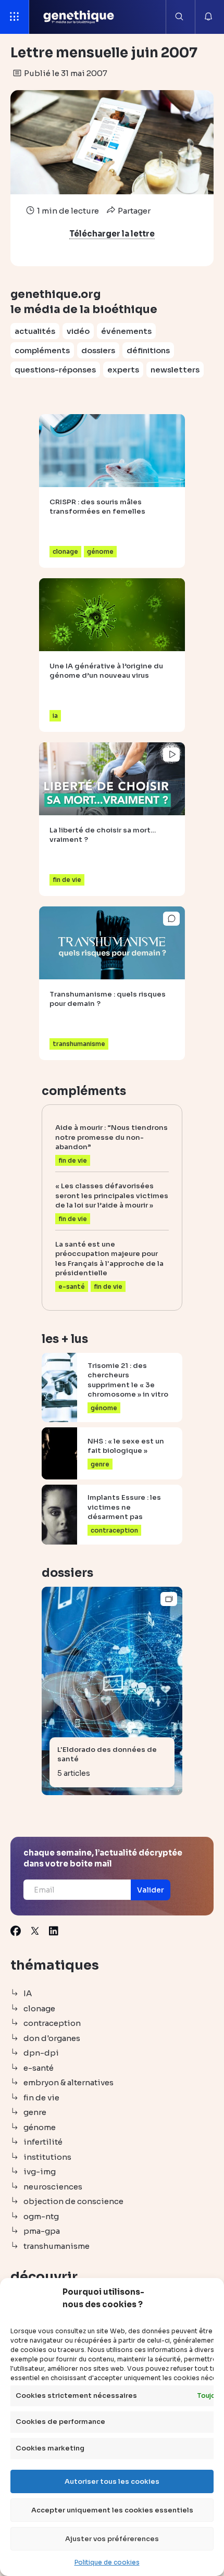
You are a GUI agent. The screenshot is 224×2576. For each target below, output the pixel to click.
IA (28, 1993)
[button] (151, 1890)
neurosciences (53, 2187)
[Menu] (15, 17)
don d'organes (52, 2038)
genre (35, 2112)
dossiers (98, 350)
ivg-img (40, 2171)
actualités (35, 331)
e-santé (39, 2068)
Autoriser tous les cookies (112, 2481)
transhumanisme (57, 2246)
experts (123, 370)
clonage (39, 2008)
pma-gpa (42, 2231)
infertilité (43, 2142)
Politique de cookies (107, 2562)
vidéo (78, 331)
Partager (133, 211)
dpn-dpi (41, 2053)
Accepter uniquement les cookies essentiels (112, 2510)
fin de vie (41, 2098)
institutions (47, 2157)
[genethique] (79, 17)
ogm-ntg (41, 2216)
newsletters (175, 370)
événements (126, 331)
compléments (42, 350)
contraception (52, 2023)
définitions (148, 350)
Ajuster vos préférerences (112, 2539)
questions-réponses (55, 370)
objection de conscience (73, 2201)
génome (40, 2127)
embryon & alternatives (69, 2082)
